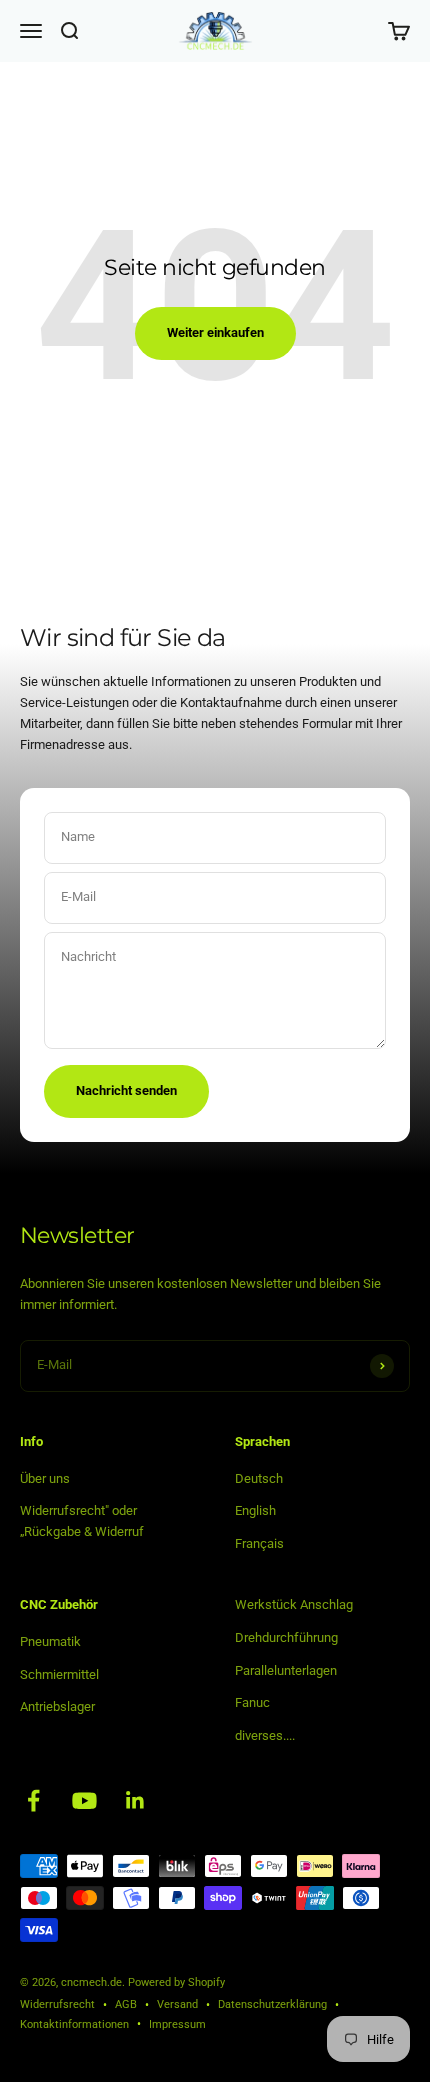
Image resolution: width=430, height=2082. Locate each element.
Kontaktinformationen (74, 2024)
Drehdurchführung (286, 1637)
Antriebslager (57, 1706)
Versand (177, 2004)
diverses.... (265, 1735)
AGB (126, 2004)
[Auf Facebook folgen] (33, 1800)
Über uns (45, 1478)
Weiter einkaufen (215, 332)
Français (259, 1543)
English (255, 1510)
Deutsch (259, 1478)
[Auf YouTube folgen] (84, 1800)
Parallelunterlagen (286, 1670)
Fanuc (252, 1702)
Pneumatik (50, 1641)
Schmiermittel (59, 1674)
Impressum (177, 2024)
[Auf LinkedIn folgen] (135, 1800)
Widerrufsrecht (57, 2004)
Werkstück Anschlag (294, 1604)
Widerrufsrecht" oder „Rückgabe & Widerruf (82, 1521)
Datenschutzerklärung (272, 2004)
